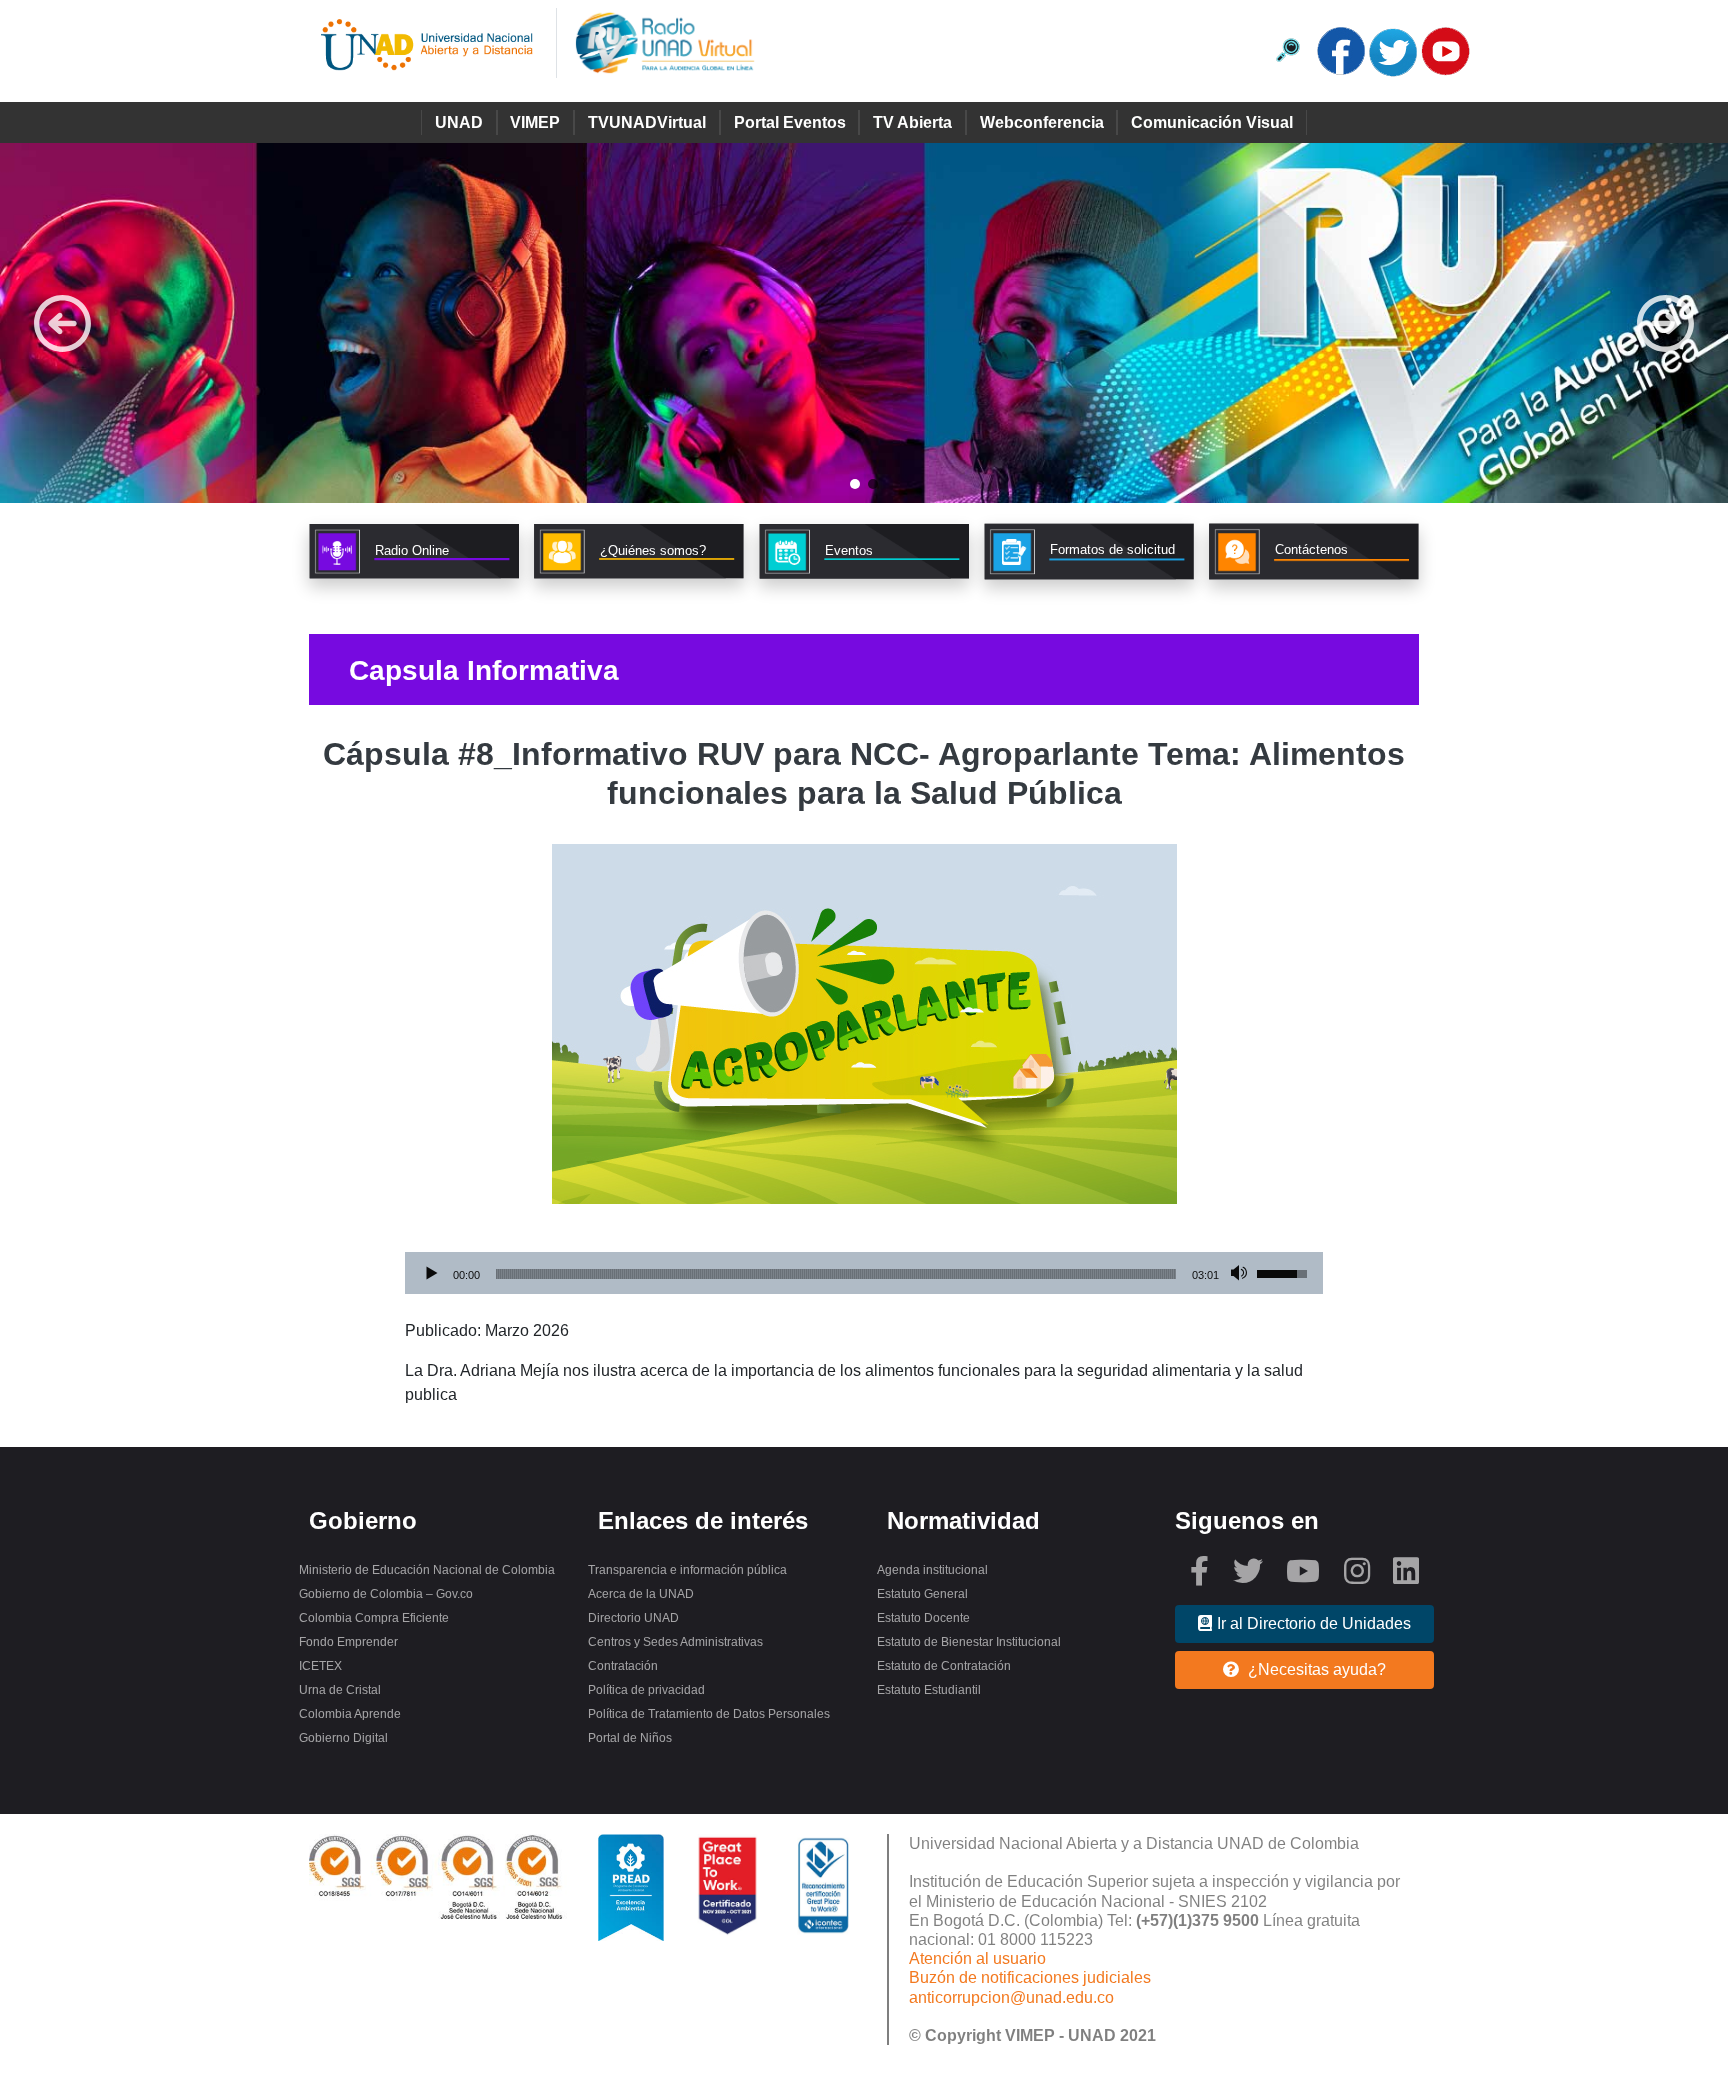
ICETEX (320, 1666)
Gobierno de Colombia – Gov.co (386, 1594)
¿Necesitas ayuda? (1315, 1669)
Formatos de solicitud (1112, 549)
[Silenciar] (1241, 1274)
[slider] (836, 1274)
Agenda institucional (932, 1570)
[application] (864, 1274)
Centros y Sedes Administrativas (675, 1642)
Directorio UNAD (633, 1618)
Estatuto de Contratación (944, 1666)
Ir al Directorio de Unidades (1314, 1623)
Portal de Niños (630, 1738)
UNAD (459, 122)
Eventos (849, 550)
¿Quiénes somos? (653, 550)
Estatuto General (922, 1594)
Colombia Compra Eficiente (374, 1618)
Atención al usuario (977, 1958)
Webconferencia (1042, 122)
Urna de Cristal (340, 1690)
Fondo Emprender (348, 1642)
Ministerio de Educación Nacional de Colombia (427, 1570)
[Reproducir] (431, 1274)
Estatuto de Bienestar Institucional (969, 1642)
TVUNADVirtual (647, 122)
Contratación (623, 1666)
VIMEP (535, 122)
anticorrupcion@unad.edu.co (1011, 1997)
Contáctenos (1311, 549)
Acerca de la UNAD (641, 1594)
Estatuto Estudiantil (929, 1690)
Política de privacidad (646, 1690)
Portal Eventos (790, 122)
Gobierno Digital (343, 1738)
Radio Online (412, 550)
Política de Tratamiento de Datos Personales (709, 1714)
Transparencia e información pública (687, 1570)
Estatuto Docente (923, 1618)
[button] (864, 323)
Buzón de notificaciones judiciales (1030, 1977)
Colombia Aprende (350, 1714)
